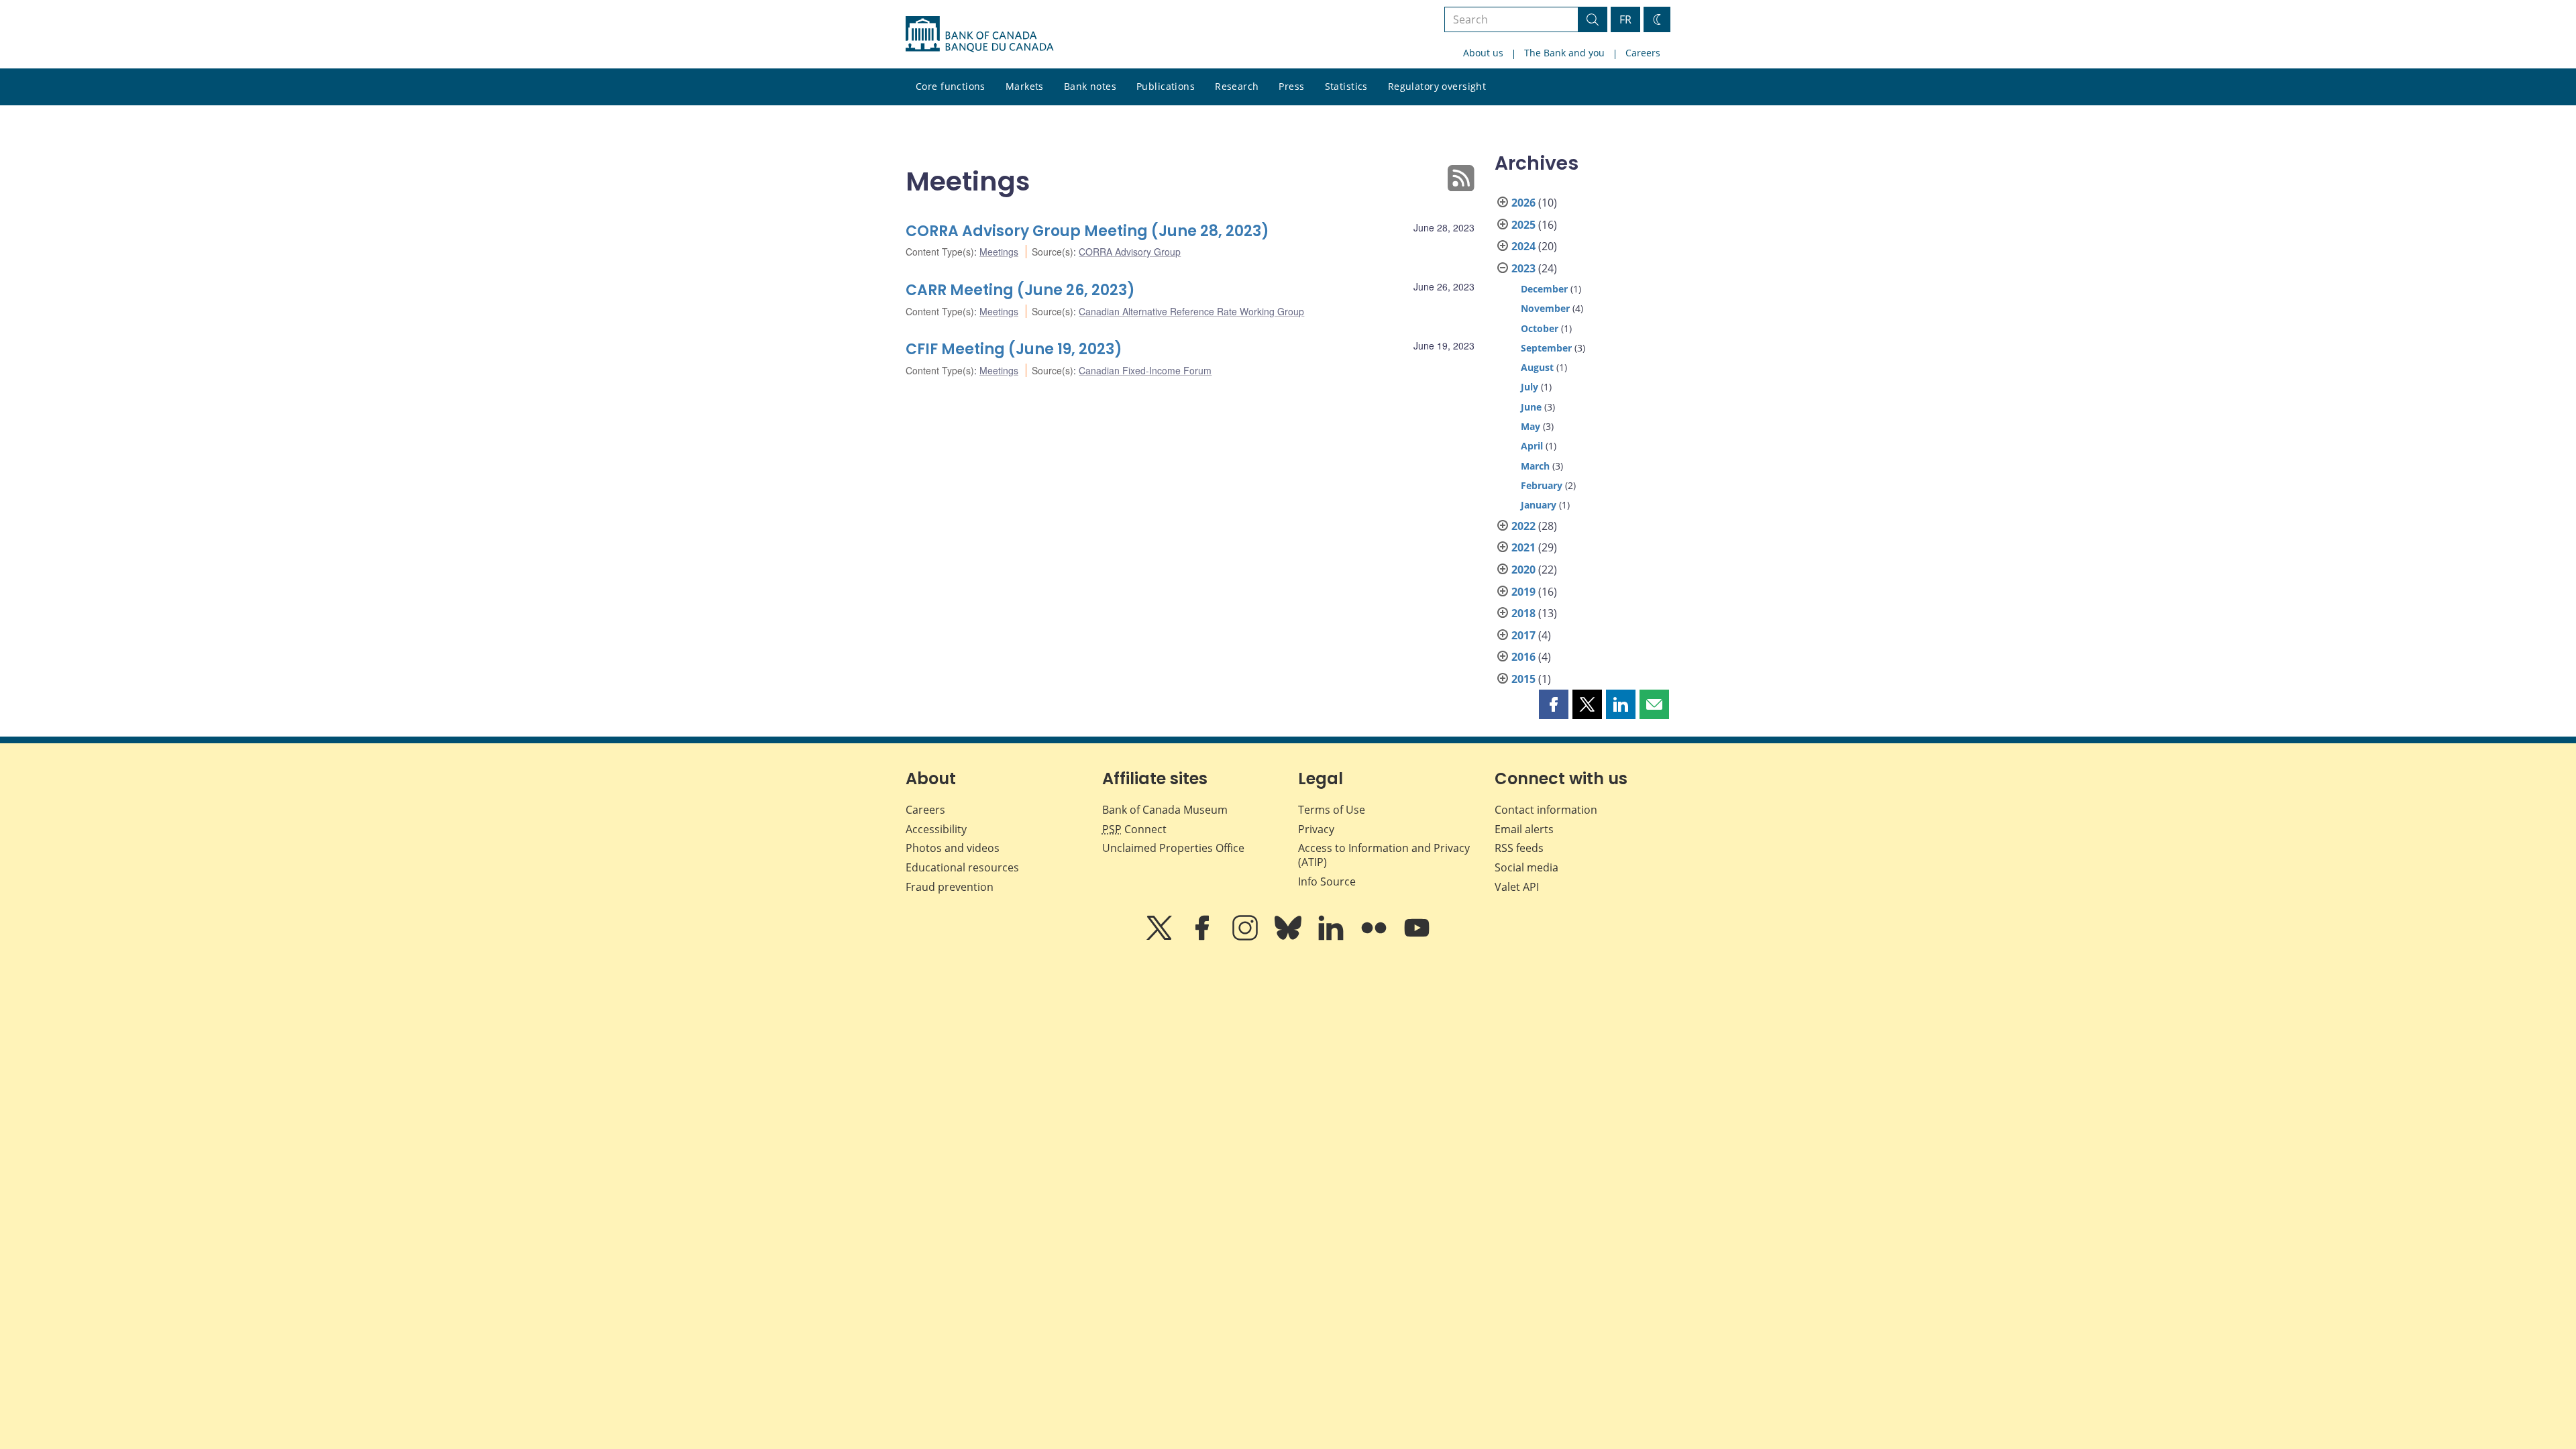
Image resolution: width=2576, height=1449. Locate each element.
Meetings (999, 252)
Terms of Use (1332, 810)
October (1540, 328)
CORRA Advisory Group (1130, 252)
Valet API (1517, 887)
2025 (1523, 225)
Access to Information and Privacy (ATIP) (1384, 855)
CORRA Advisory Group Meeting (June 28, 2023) (1087, 231)
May (1531, 426)
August (1537, 367)
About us (1483, 53)
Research (1237, 86)
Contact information (1546, 810)
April (1532, 446)
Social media (1526, 867)
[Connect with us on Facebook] (1203, 937)
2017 (1523, 635)
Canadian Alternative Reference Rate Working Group (1191, 311)
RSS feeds (1519, 848)
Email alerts (1524, 829)
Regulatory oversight (1437, 86)
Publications (1166, 86)
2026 (1523, 203)
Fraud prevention (950, 887)
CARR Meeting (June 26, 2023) (1020, 290)
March (1535, 466)
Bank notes (1090, 86)
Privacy (1316, 829)
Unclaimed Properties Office (1173, 848)
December (1544, 289)
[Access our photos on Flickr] (1375, 937)
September (1546, 348)
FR (1625, 19)
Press (1291, 86)
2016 (1523, 657)
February (1542, 485)
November (1545, 308)
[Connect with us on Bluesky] (1289, 937)
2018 (1523, 613)
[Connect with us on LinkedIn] (1332, 937)
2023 (1523, 268)
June (1531, 407)
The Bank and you (1564, 53)
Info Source (1327, 881)
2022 (1523, 526)
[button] (1554, 704)
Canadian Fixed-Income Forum (1145, 370)
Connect (1134, 829)
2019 (1523, 592)
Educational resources (962, 867)
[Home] (979, 34)
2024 (1523, 246)
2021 (1523, 547)
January (1539, 505)
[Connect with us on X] (1161, 937)
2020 (1523, 570)
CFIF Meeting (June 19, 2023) (1014, 349)
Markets (1025, 86)
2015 (1523, 679)
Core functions (951, 86)
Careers (1643, 53)
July (1529, 387)
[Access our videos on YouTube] (1417, 937)
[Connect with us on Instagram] (1246, 937)
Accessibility (936, 829)
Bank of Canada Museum (1165, 810)
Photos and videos (953, 848)
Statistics (1346, 86)
